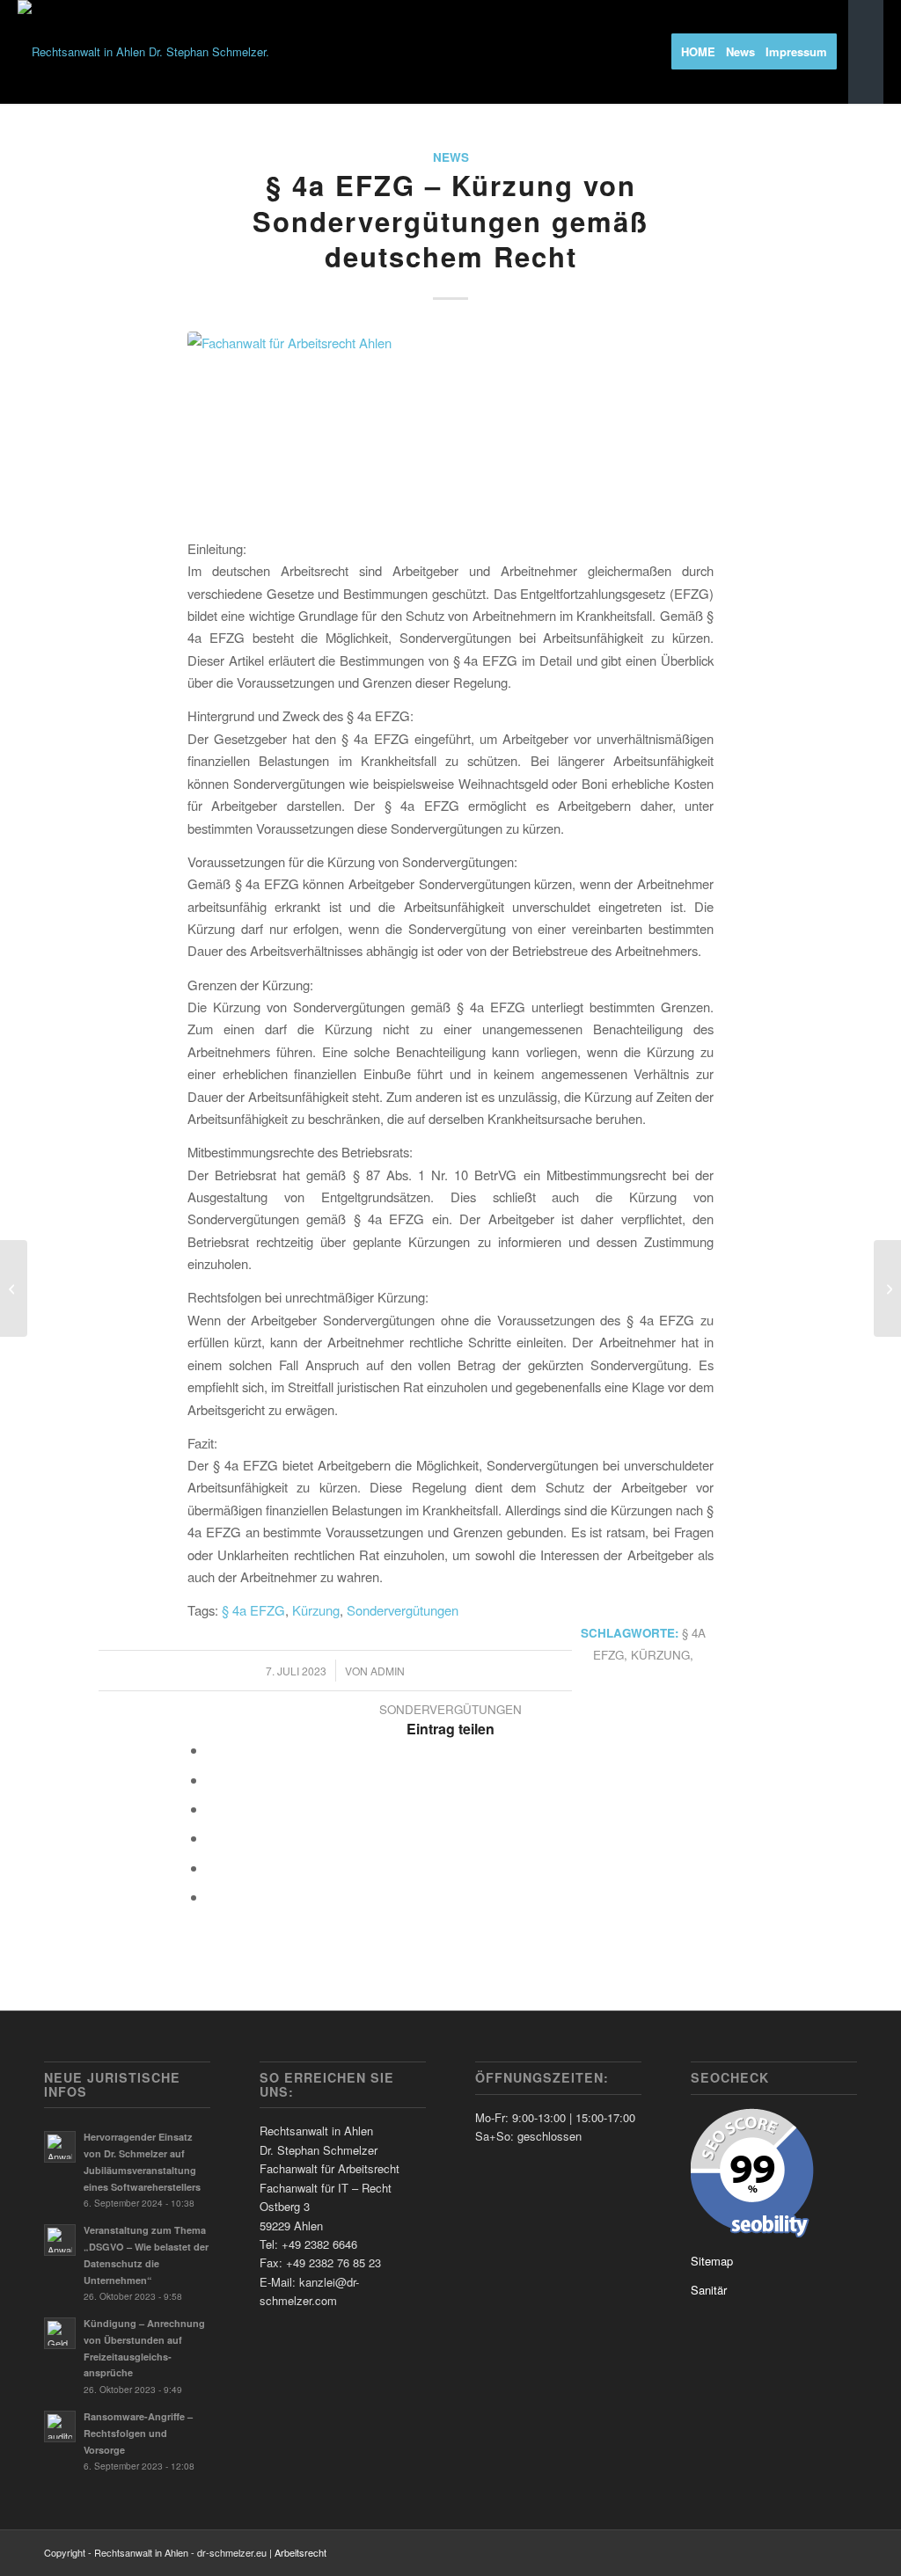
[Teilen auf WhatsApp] (212, 1809)
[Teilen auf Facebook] (212, 1750)
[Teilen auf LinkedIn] (212, 1838)
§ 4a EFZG (253, 1610)
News (451, 157)
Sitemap (712, 2261)
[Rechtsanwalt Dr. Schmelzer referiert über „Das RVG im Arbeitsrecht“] (887, 1288)
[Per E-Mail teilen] (212, 1897)
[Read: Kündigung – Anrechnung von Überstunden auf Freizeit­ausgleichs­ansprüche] (60, 2333)
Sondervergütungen (403, 1610)
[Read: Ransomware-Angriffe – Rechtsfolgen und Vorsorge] (60, 2426)
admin (388, 1671)
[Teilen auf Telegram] (212, 1868)
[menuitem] (704, 52)
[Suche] (865, 52)
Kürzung (316, 1610)
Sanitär (709, 2290)
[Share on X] (212, 1780)
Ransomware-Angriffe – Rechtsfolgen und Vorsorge (138, 2433)
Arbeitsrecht (300, 2552)
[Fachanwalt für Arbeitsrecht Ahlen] (450, 424)
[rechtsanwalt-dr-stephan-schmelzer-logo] (143, 52)
